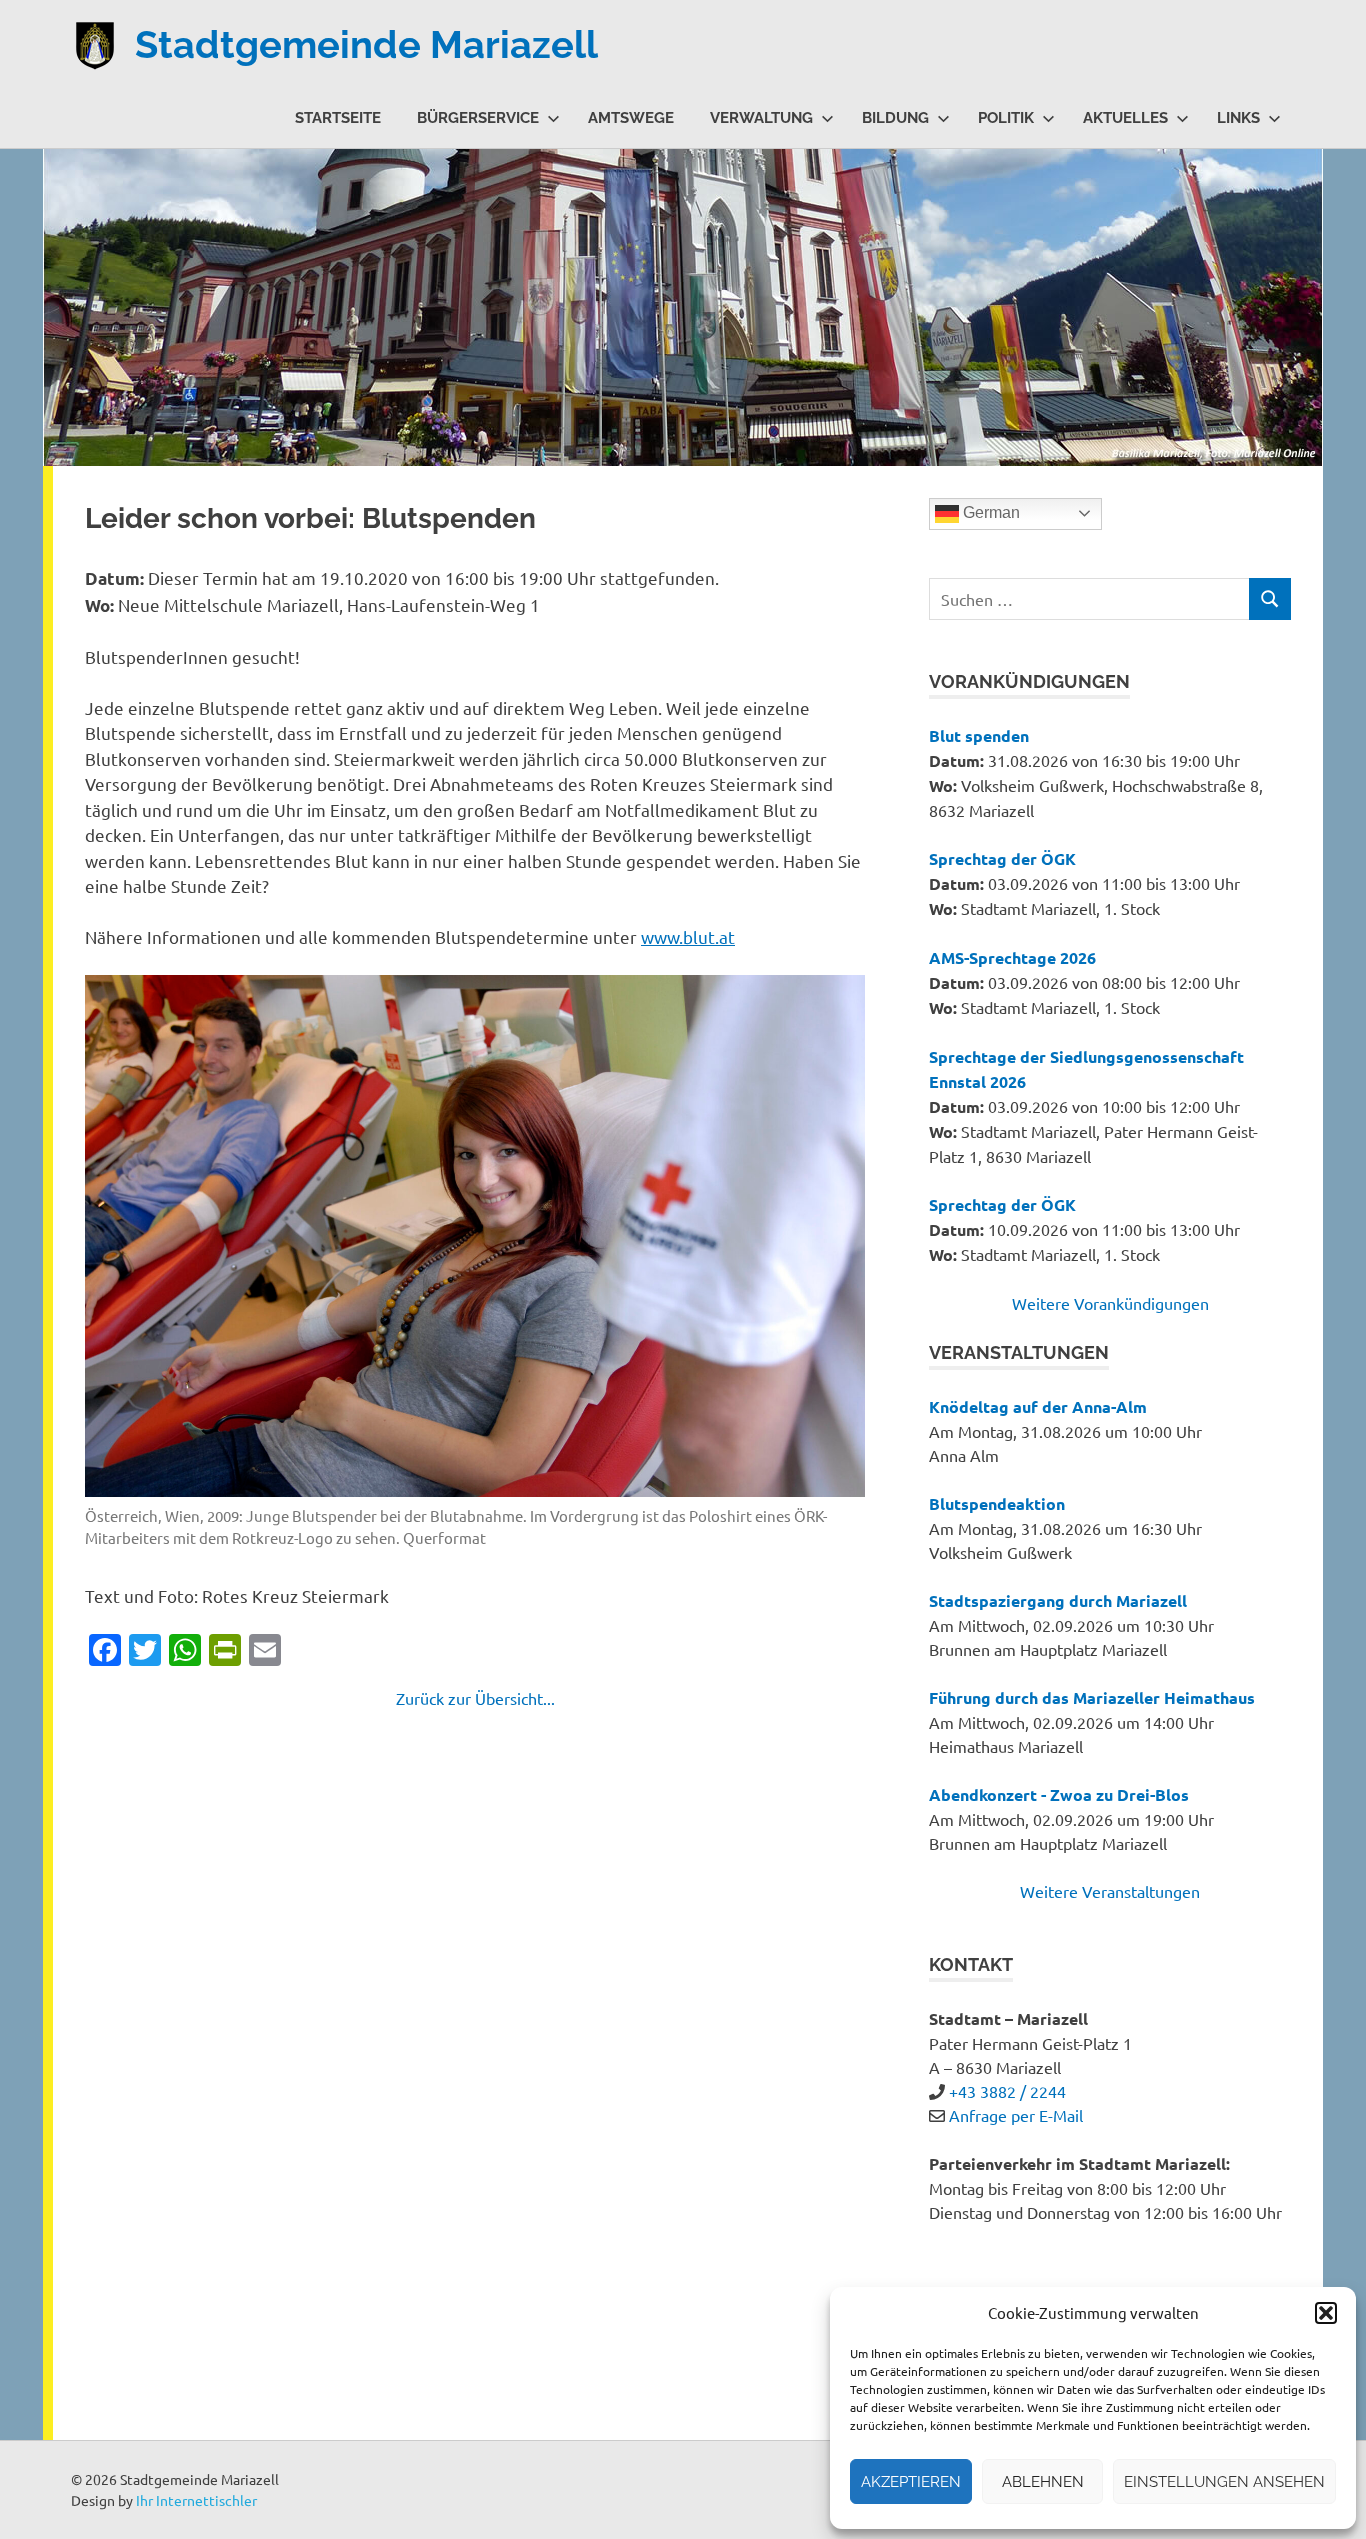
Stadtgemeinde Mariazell (366, 44)
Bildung (895, 118)
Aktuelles (1125, 118)
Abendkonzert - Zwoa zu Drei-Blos (1059, 1794)
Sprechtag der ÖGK (1002, 858)
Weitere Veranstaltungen (1110, 1891)
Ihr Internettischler (196, 2500)
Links (1238, 118)
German (989, 512)
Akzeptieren (911, 2482)
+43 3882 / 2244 (1007, 2091)
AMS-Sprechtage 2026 (1012, 957)
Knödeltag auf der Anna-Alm (1038, 1406)
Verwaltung (761, 118)
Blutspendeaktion (997, 1503)
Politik (1006, 118)
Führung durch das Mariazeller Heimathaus (1092, 1697)
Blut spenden (979, 735)
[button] (1326, 2313)
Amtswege (631, 118)
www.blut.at (688, 936)
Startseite (338, 118)
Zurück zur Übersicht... (475, 1698)
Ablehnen (1043, 2482)
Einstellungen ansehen (1224, 2482)
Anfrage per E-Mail (1016, 2115)
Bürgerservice (478, 118)
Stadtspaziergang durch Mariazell (1058, 1600)
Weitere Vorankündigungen (1110, 1303)
